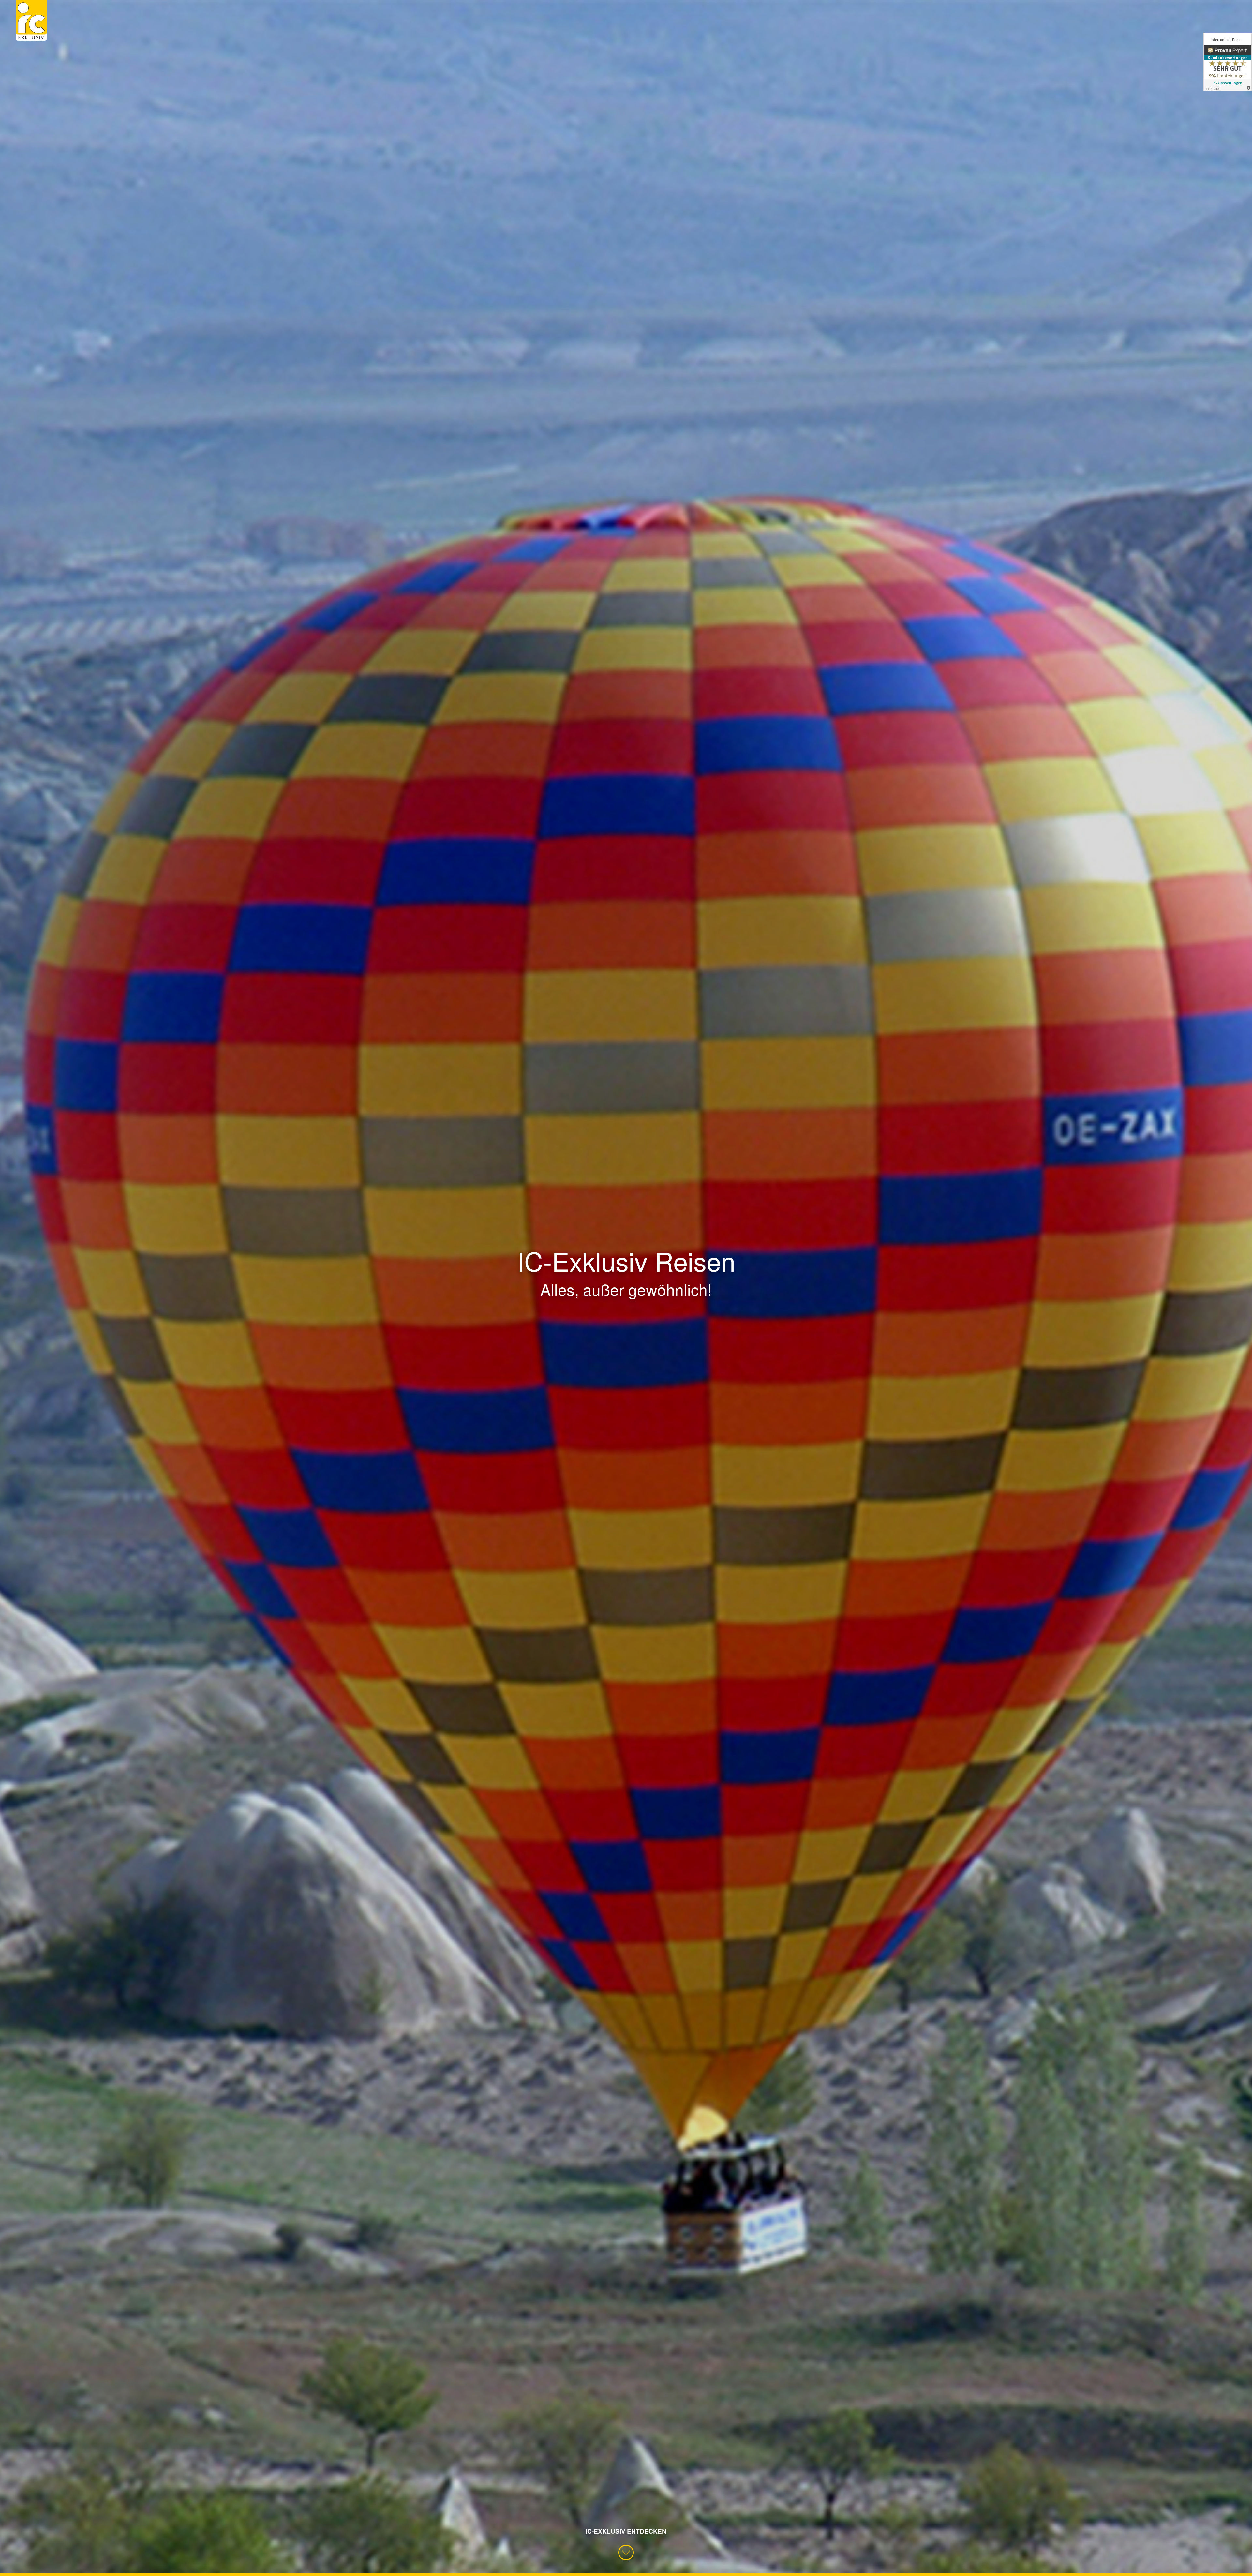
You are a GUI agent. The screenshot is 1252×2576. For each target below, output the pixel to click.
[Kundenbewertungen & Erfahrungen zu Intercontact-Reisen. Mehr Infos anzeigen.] (1228, 62)
